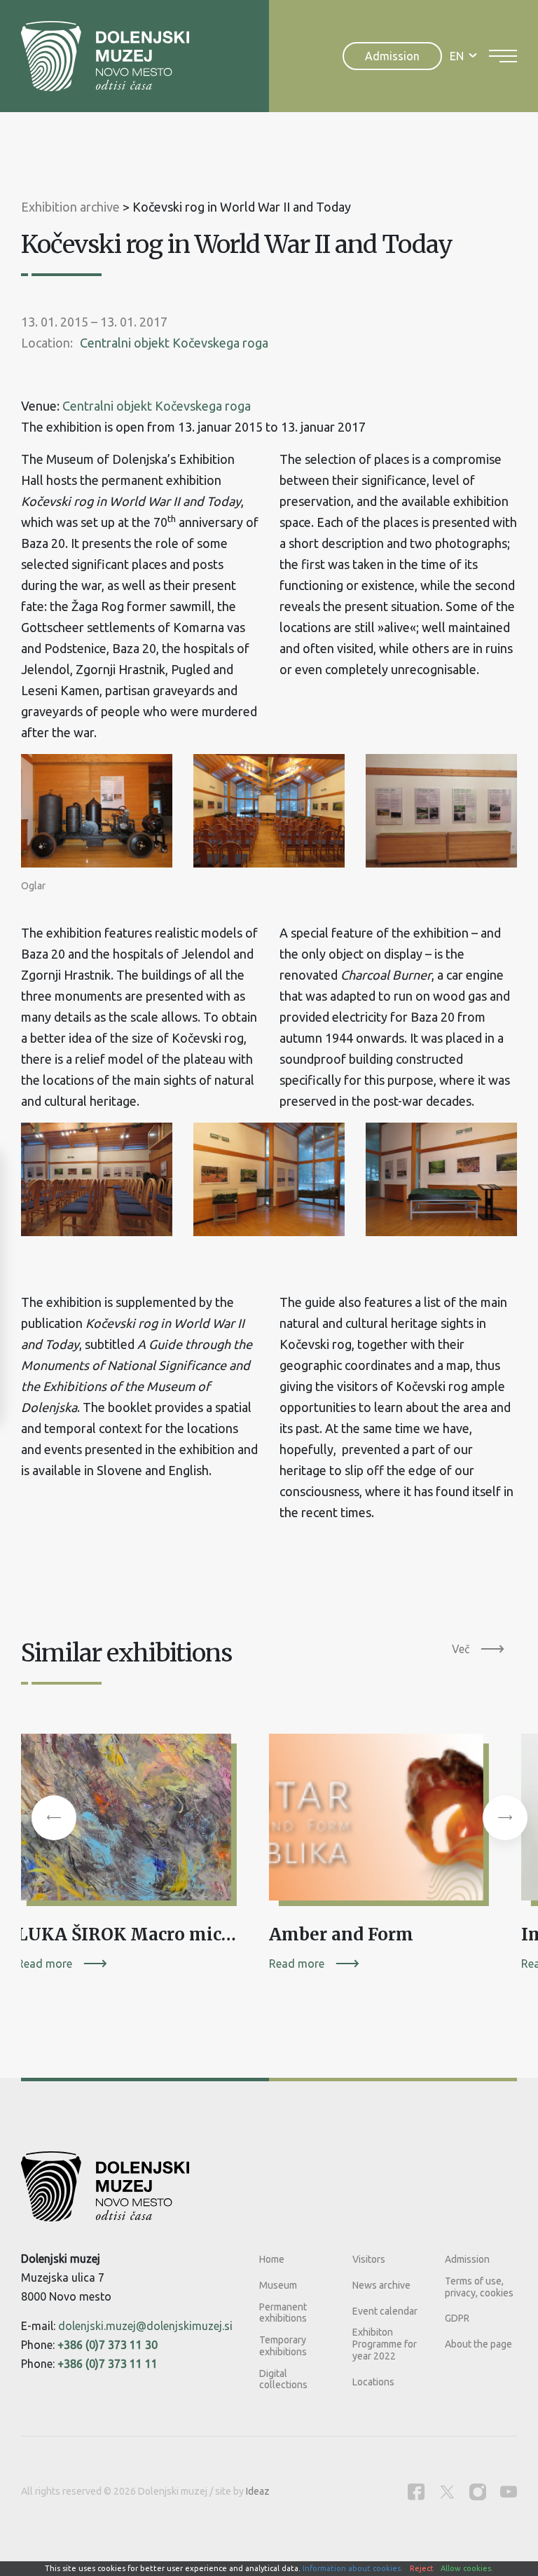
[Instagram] (478, 2492)
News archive (381, 2285)
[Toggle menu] (503, 56)
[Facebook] (416, 2492)
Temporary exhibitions (283, 2346)
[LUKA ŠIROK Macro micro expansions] (129, 1822)
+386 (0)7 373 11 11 (108, 2364)
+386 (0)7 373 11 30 (108, 2345)
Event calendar (385, 2311)
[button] (54, 1818)
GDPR (457, 2318)
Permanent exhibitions (283, 2313)
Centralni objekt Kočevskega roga (174, 343)
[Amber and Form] (381, 1822)
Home (272, 2259)
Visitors (369, 2259)
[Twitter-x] (447, 2492)
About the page (478, 2344)
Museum (278, 2285)
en (457, 56)
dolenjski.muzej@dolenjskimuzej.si (145, 2326)
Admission (392, 56)
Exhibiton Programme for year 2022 (385, 2344)
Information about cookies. (353, 2568)
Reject (422, 2568)
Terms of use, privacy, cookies (479, 2287)
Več (461, 1649)
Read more (44, 1964)
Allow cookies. (467, 2568)
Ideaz (258, 2491)
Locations (373, 2382)
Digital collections (283, 2379)
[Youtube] (509, 2492)
